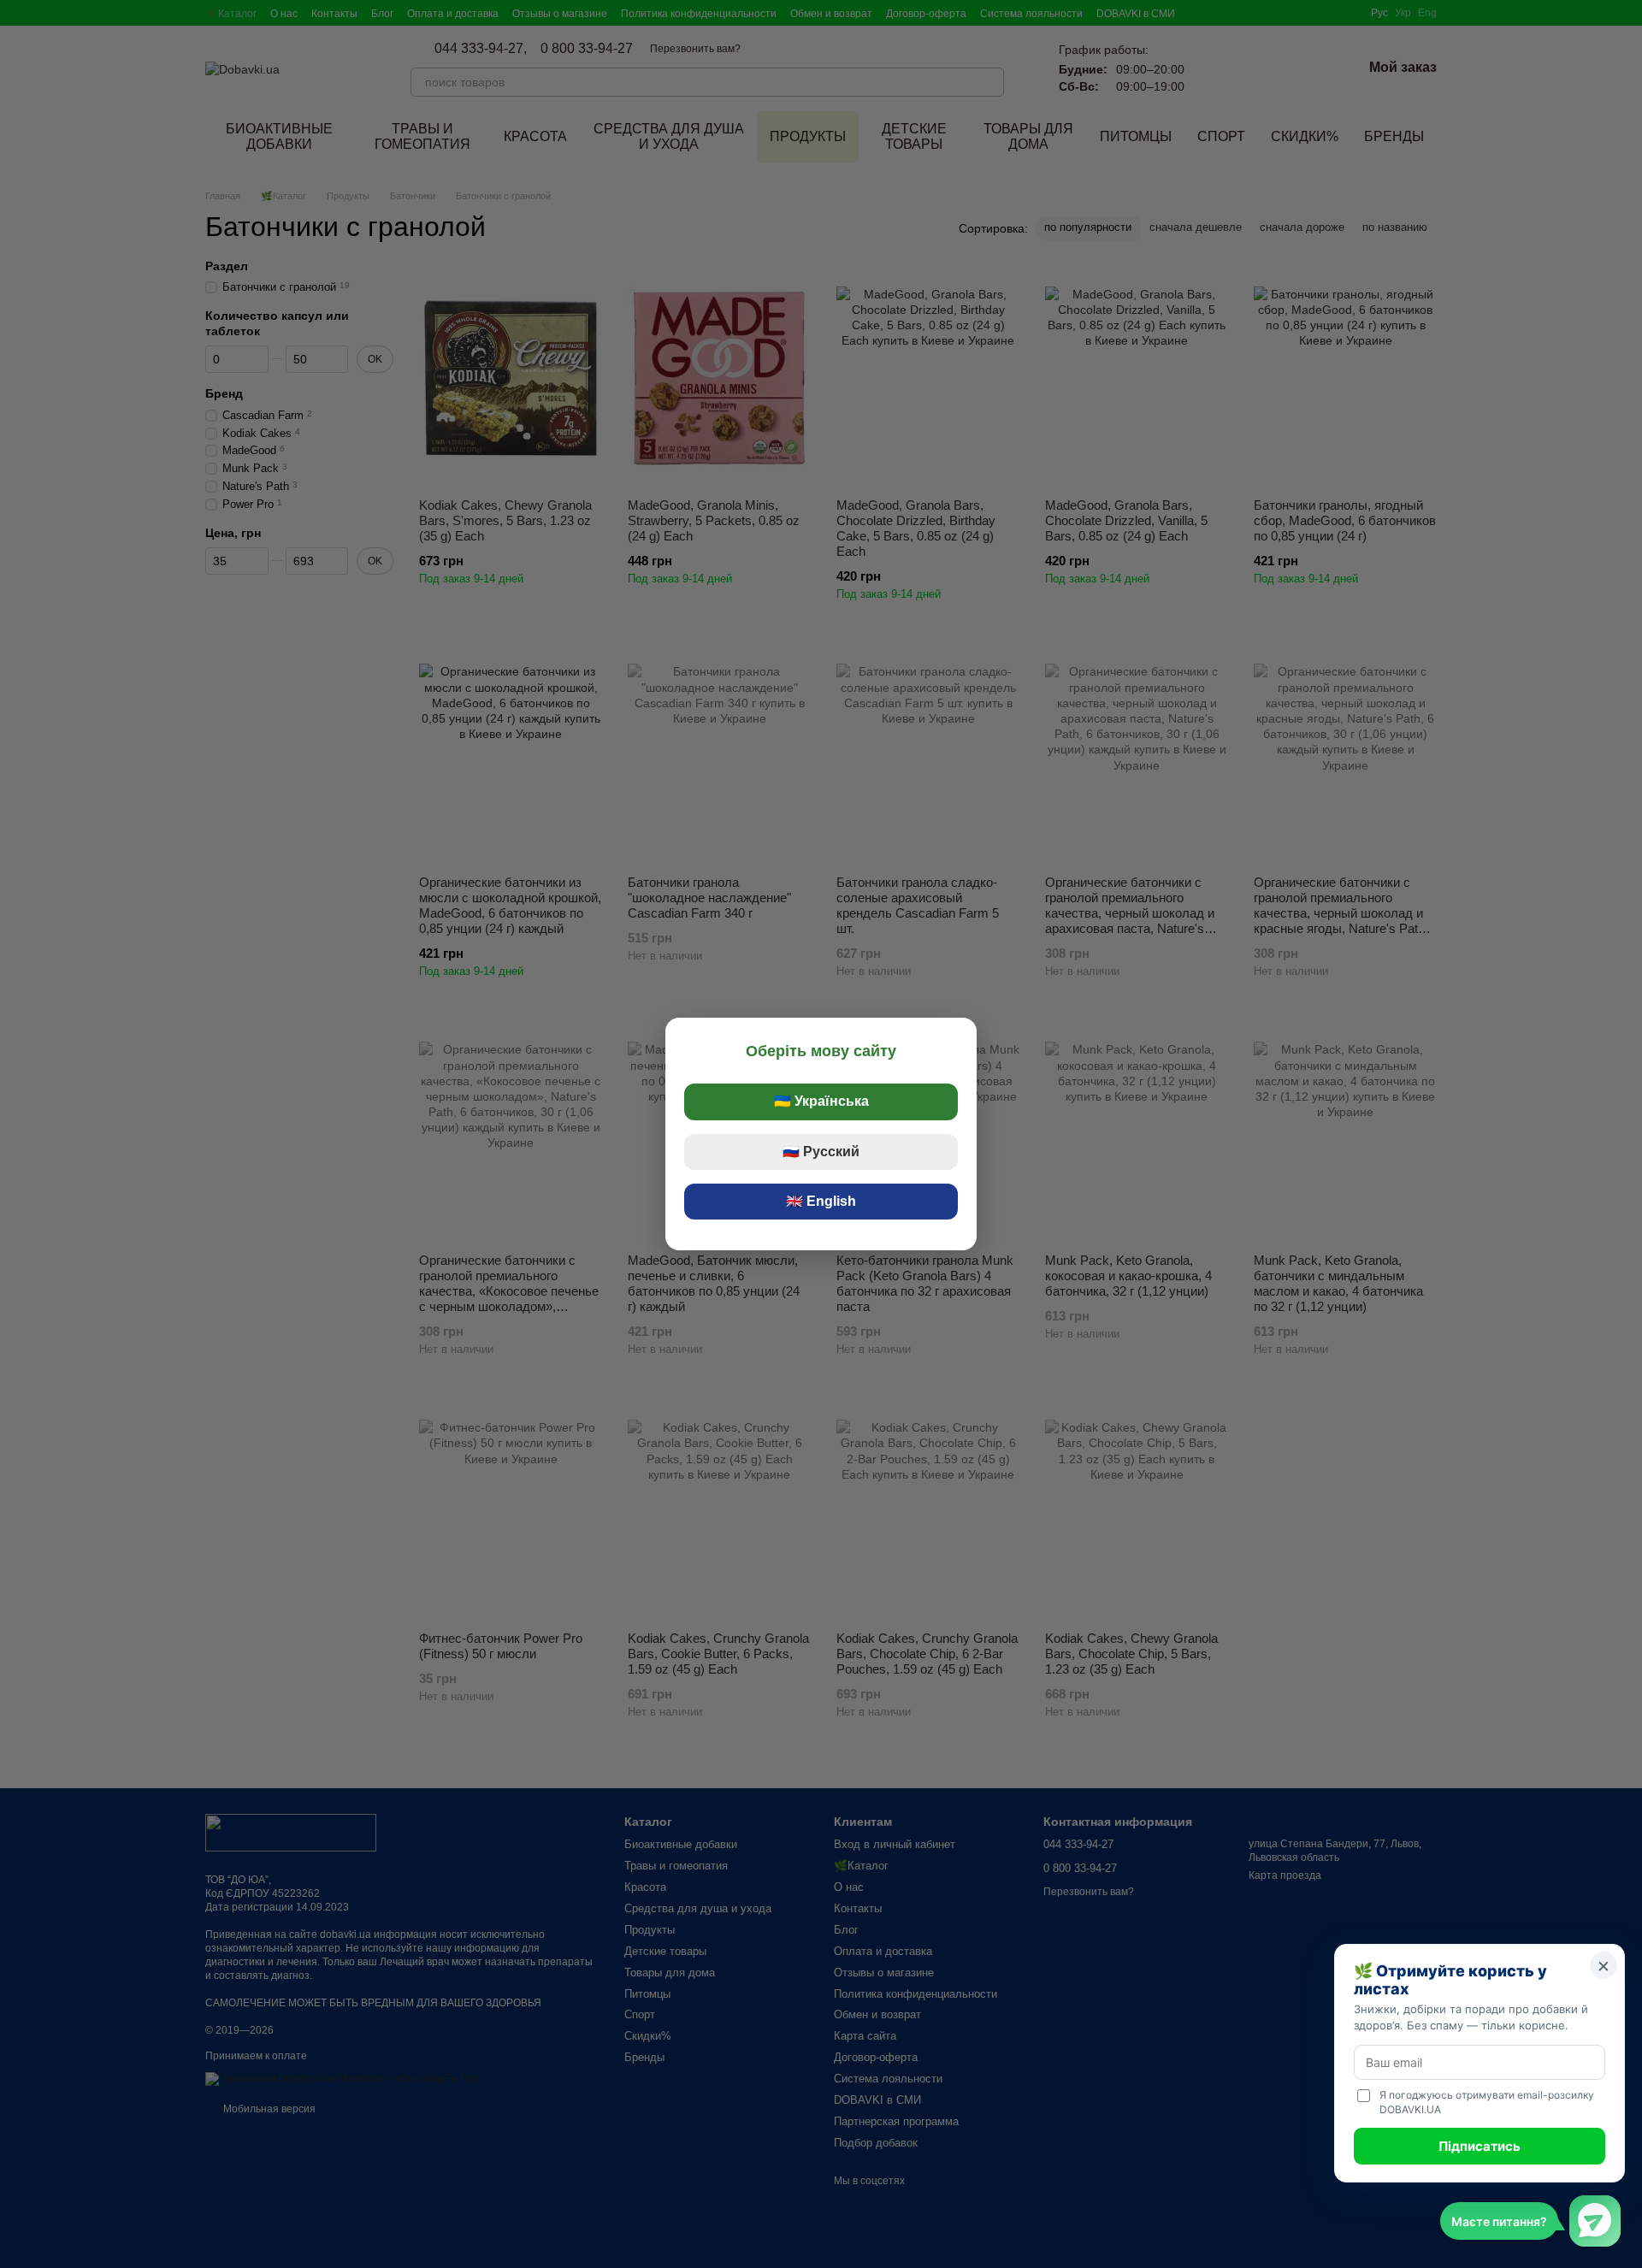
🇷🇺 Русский (821, 1152)
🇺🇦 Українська (821, 1101)
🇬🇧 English (821, 1201)
